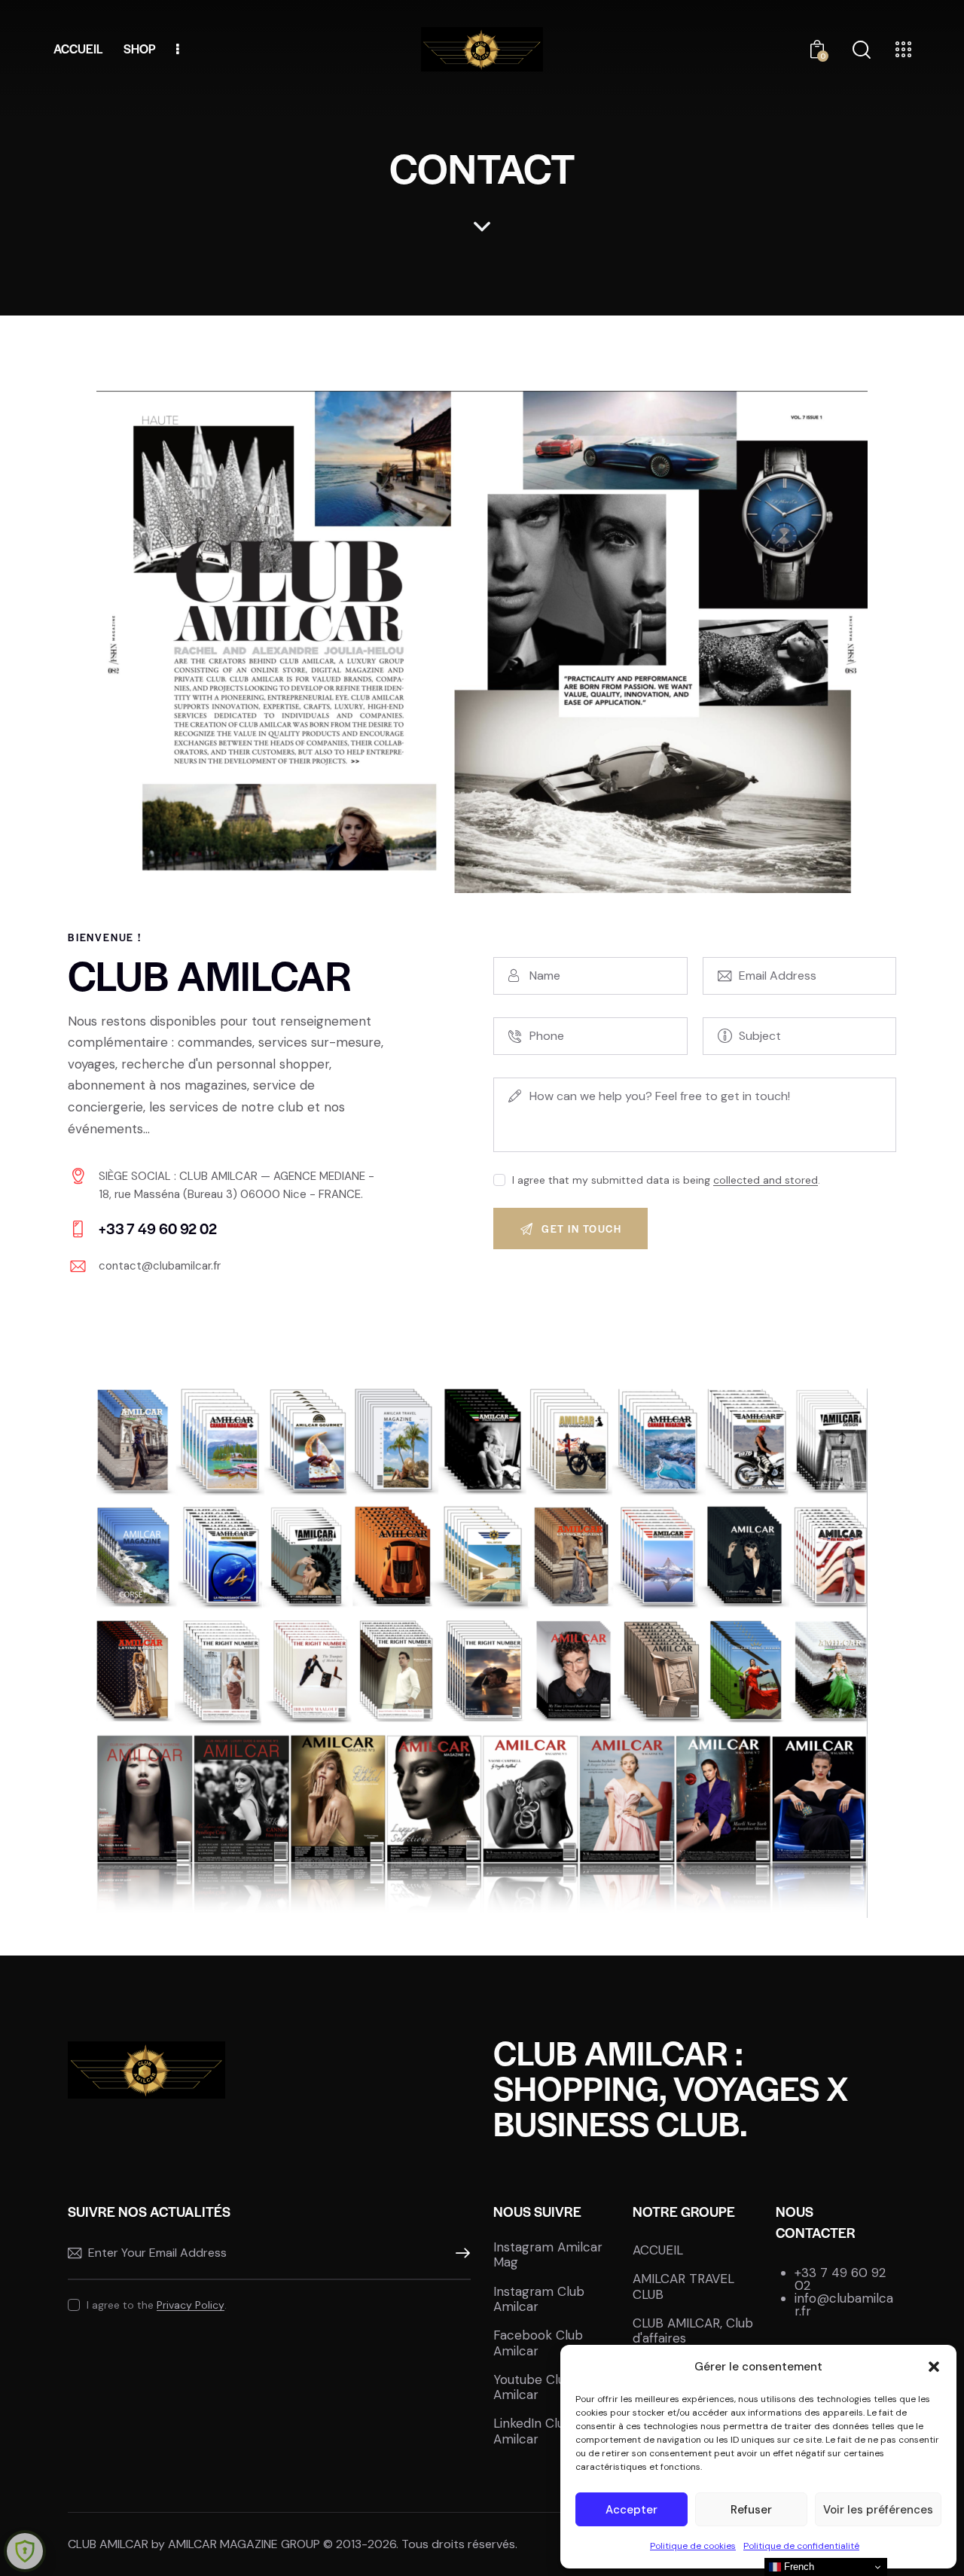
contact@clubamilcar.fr (160, 1266)
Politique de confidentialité (801, 2546)
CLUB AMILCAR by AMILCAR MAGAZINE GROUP (194, 2544)
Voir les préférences (878, 2510)
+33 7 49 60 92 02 (840, 2279)
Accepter (631, 2510)
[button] (934, 2367)
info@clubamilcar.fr (844, 2305)
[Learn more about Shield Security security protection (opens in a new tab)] (25, 2551)
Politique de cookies (693, 2546)
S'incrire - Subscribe (459, 2254)
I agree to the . (157, 2305)
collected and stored (766, 1180)
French (798, 2567)
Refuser (751, 2510)
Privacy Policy (191, 2305)
